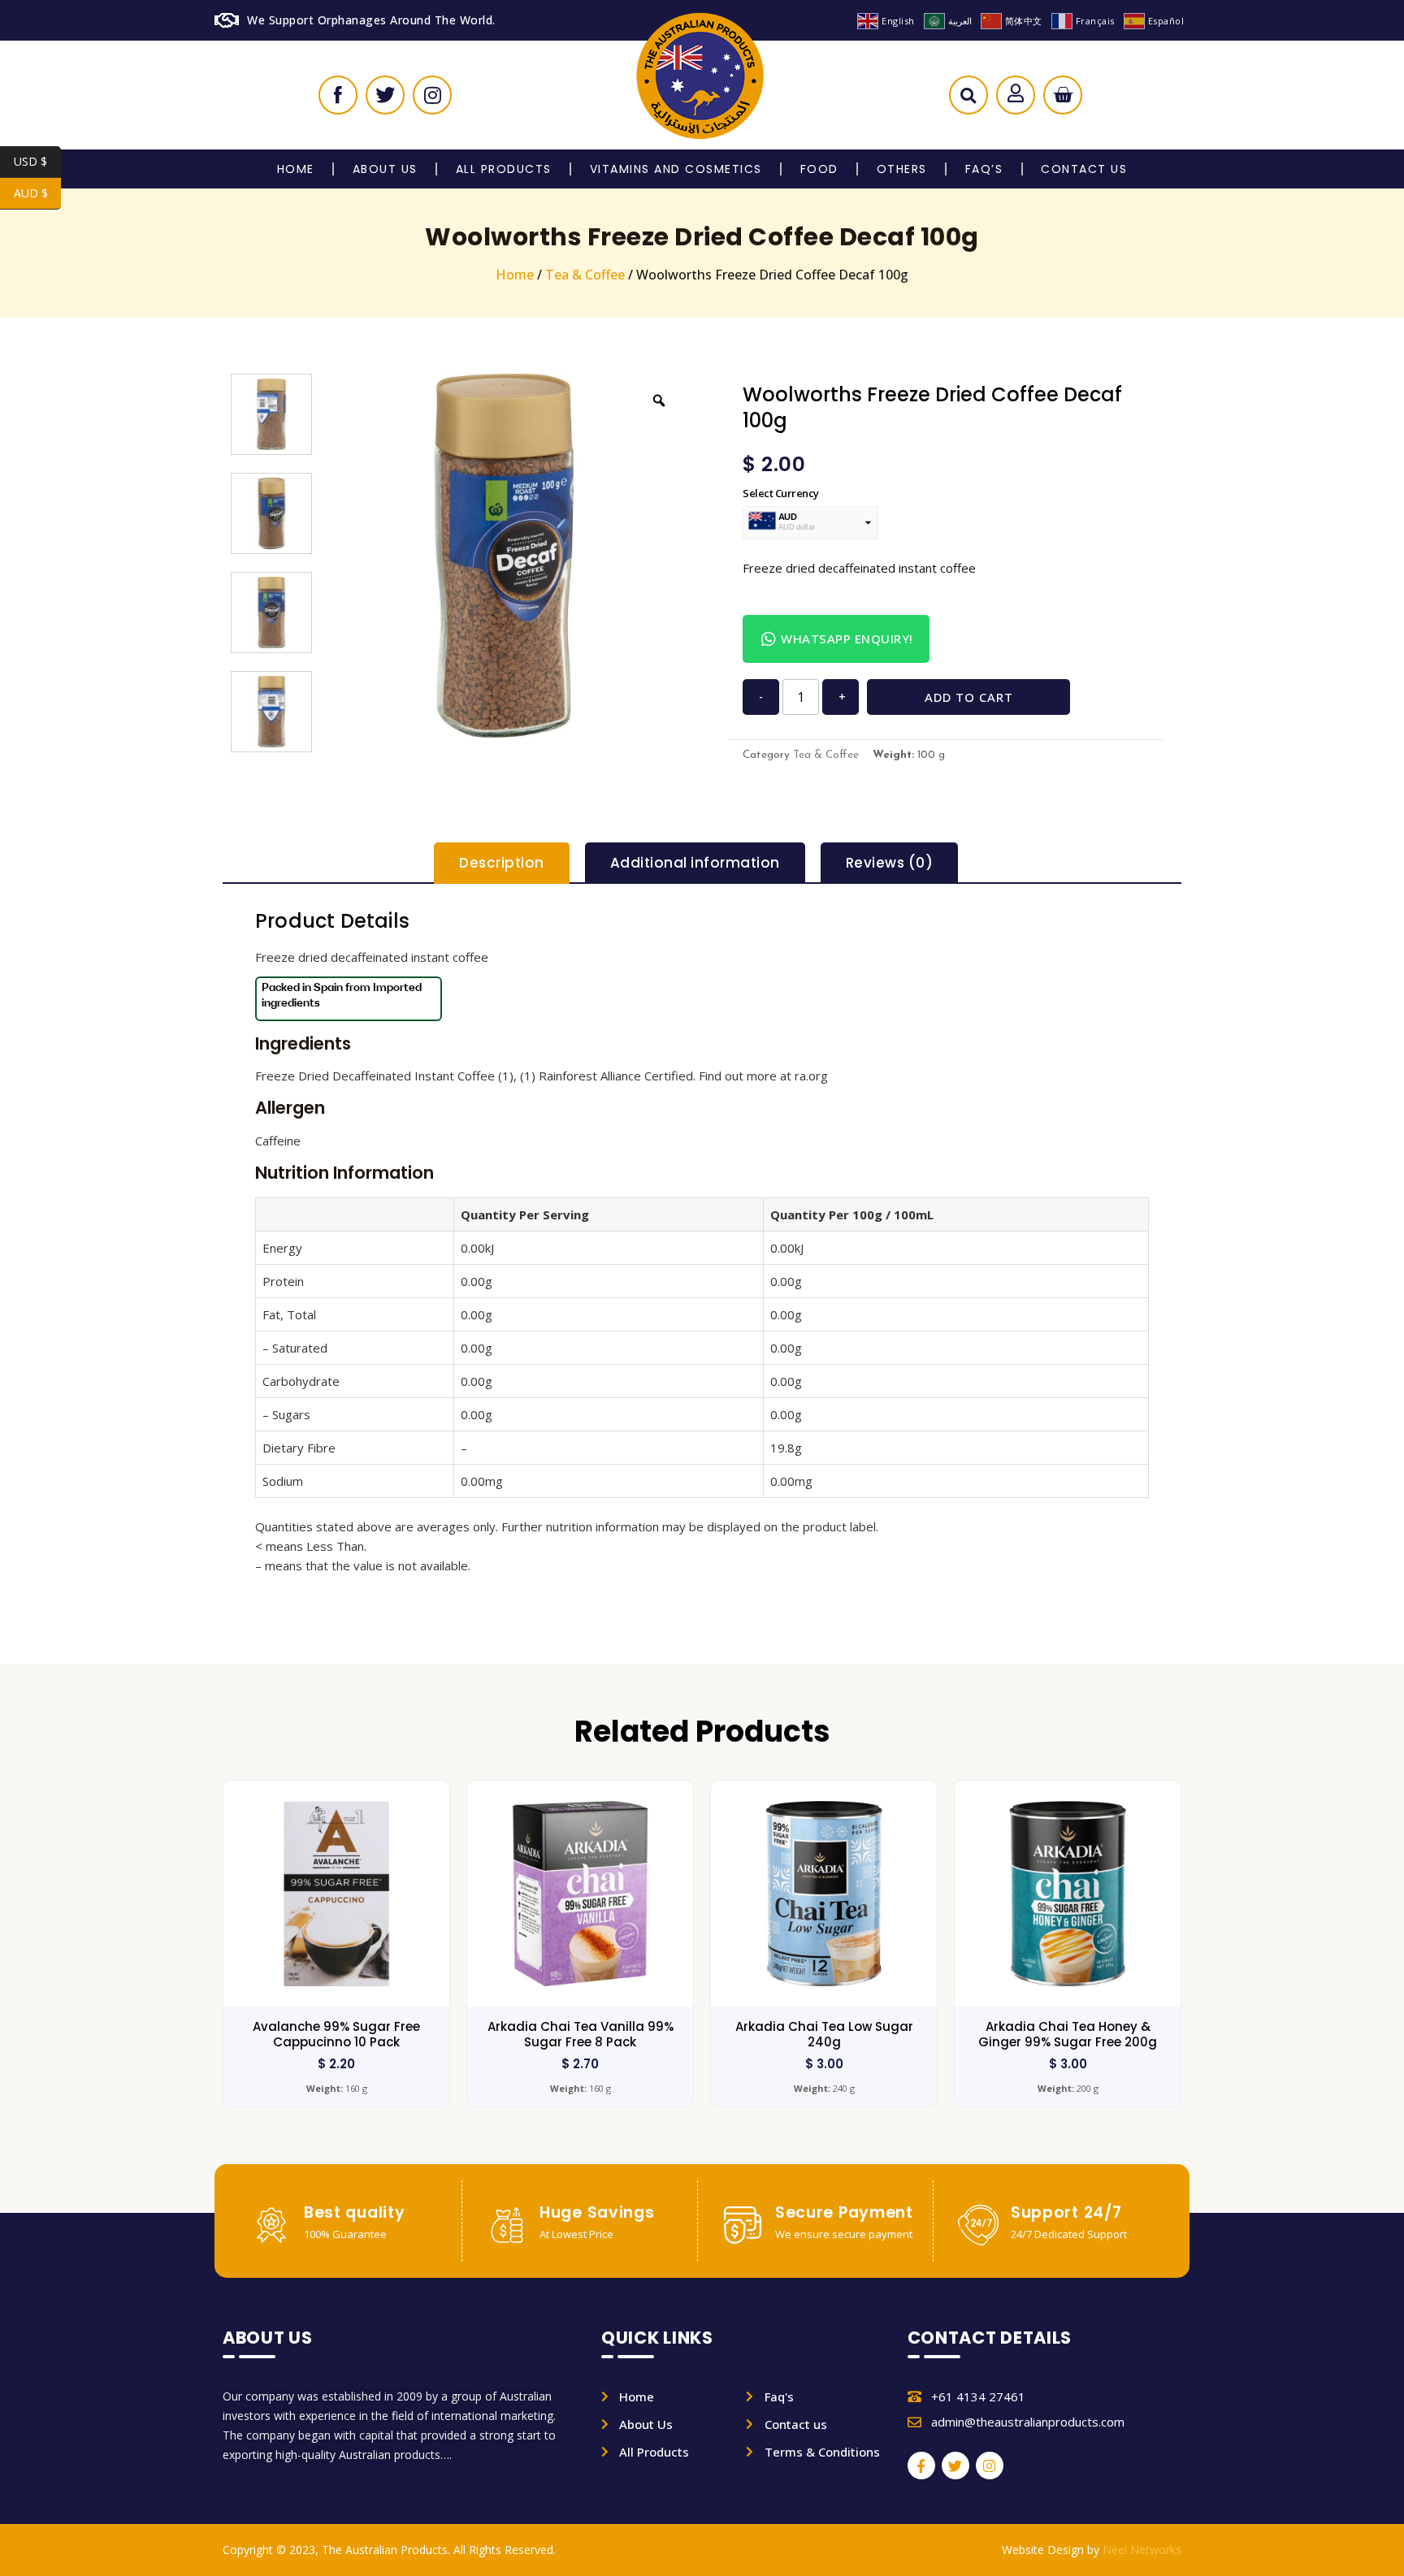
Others (902, 169)
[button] (968, 99)
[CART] (1063, 95)
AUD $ (37, 193)
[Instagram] (990, 2466)
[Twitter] (955, 2466)
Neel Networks (1142, 2550)
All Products (504, 169)
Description (502, 863)
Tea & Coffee (585, 275)
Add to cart (969, 697)
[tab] (502, 863)
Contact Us (1084, 169)
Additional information (695, 863)
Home (296, 169)
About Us (385, 169)
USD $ (37, 161)
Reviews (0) (890, 863)
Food (819, 169)
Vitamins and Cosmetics (676, 169)
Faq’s (984, 169)
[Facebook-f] (921, 2466)
